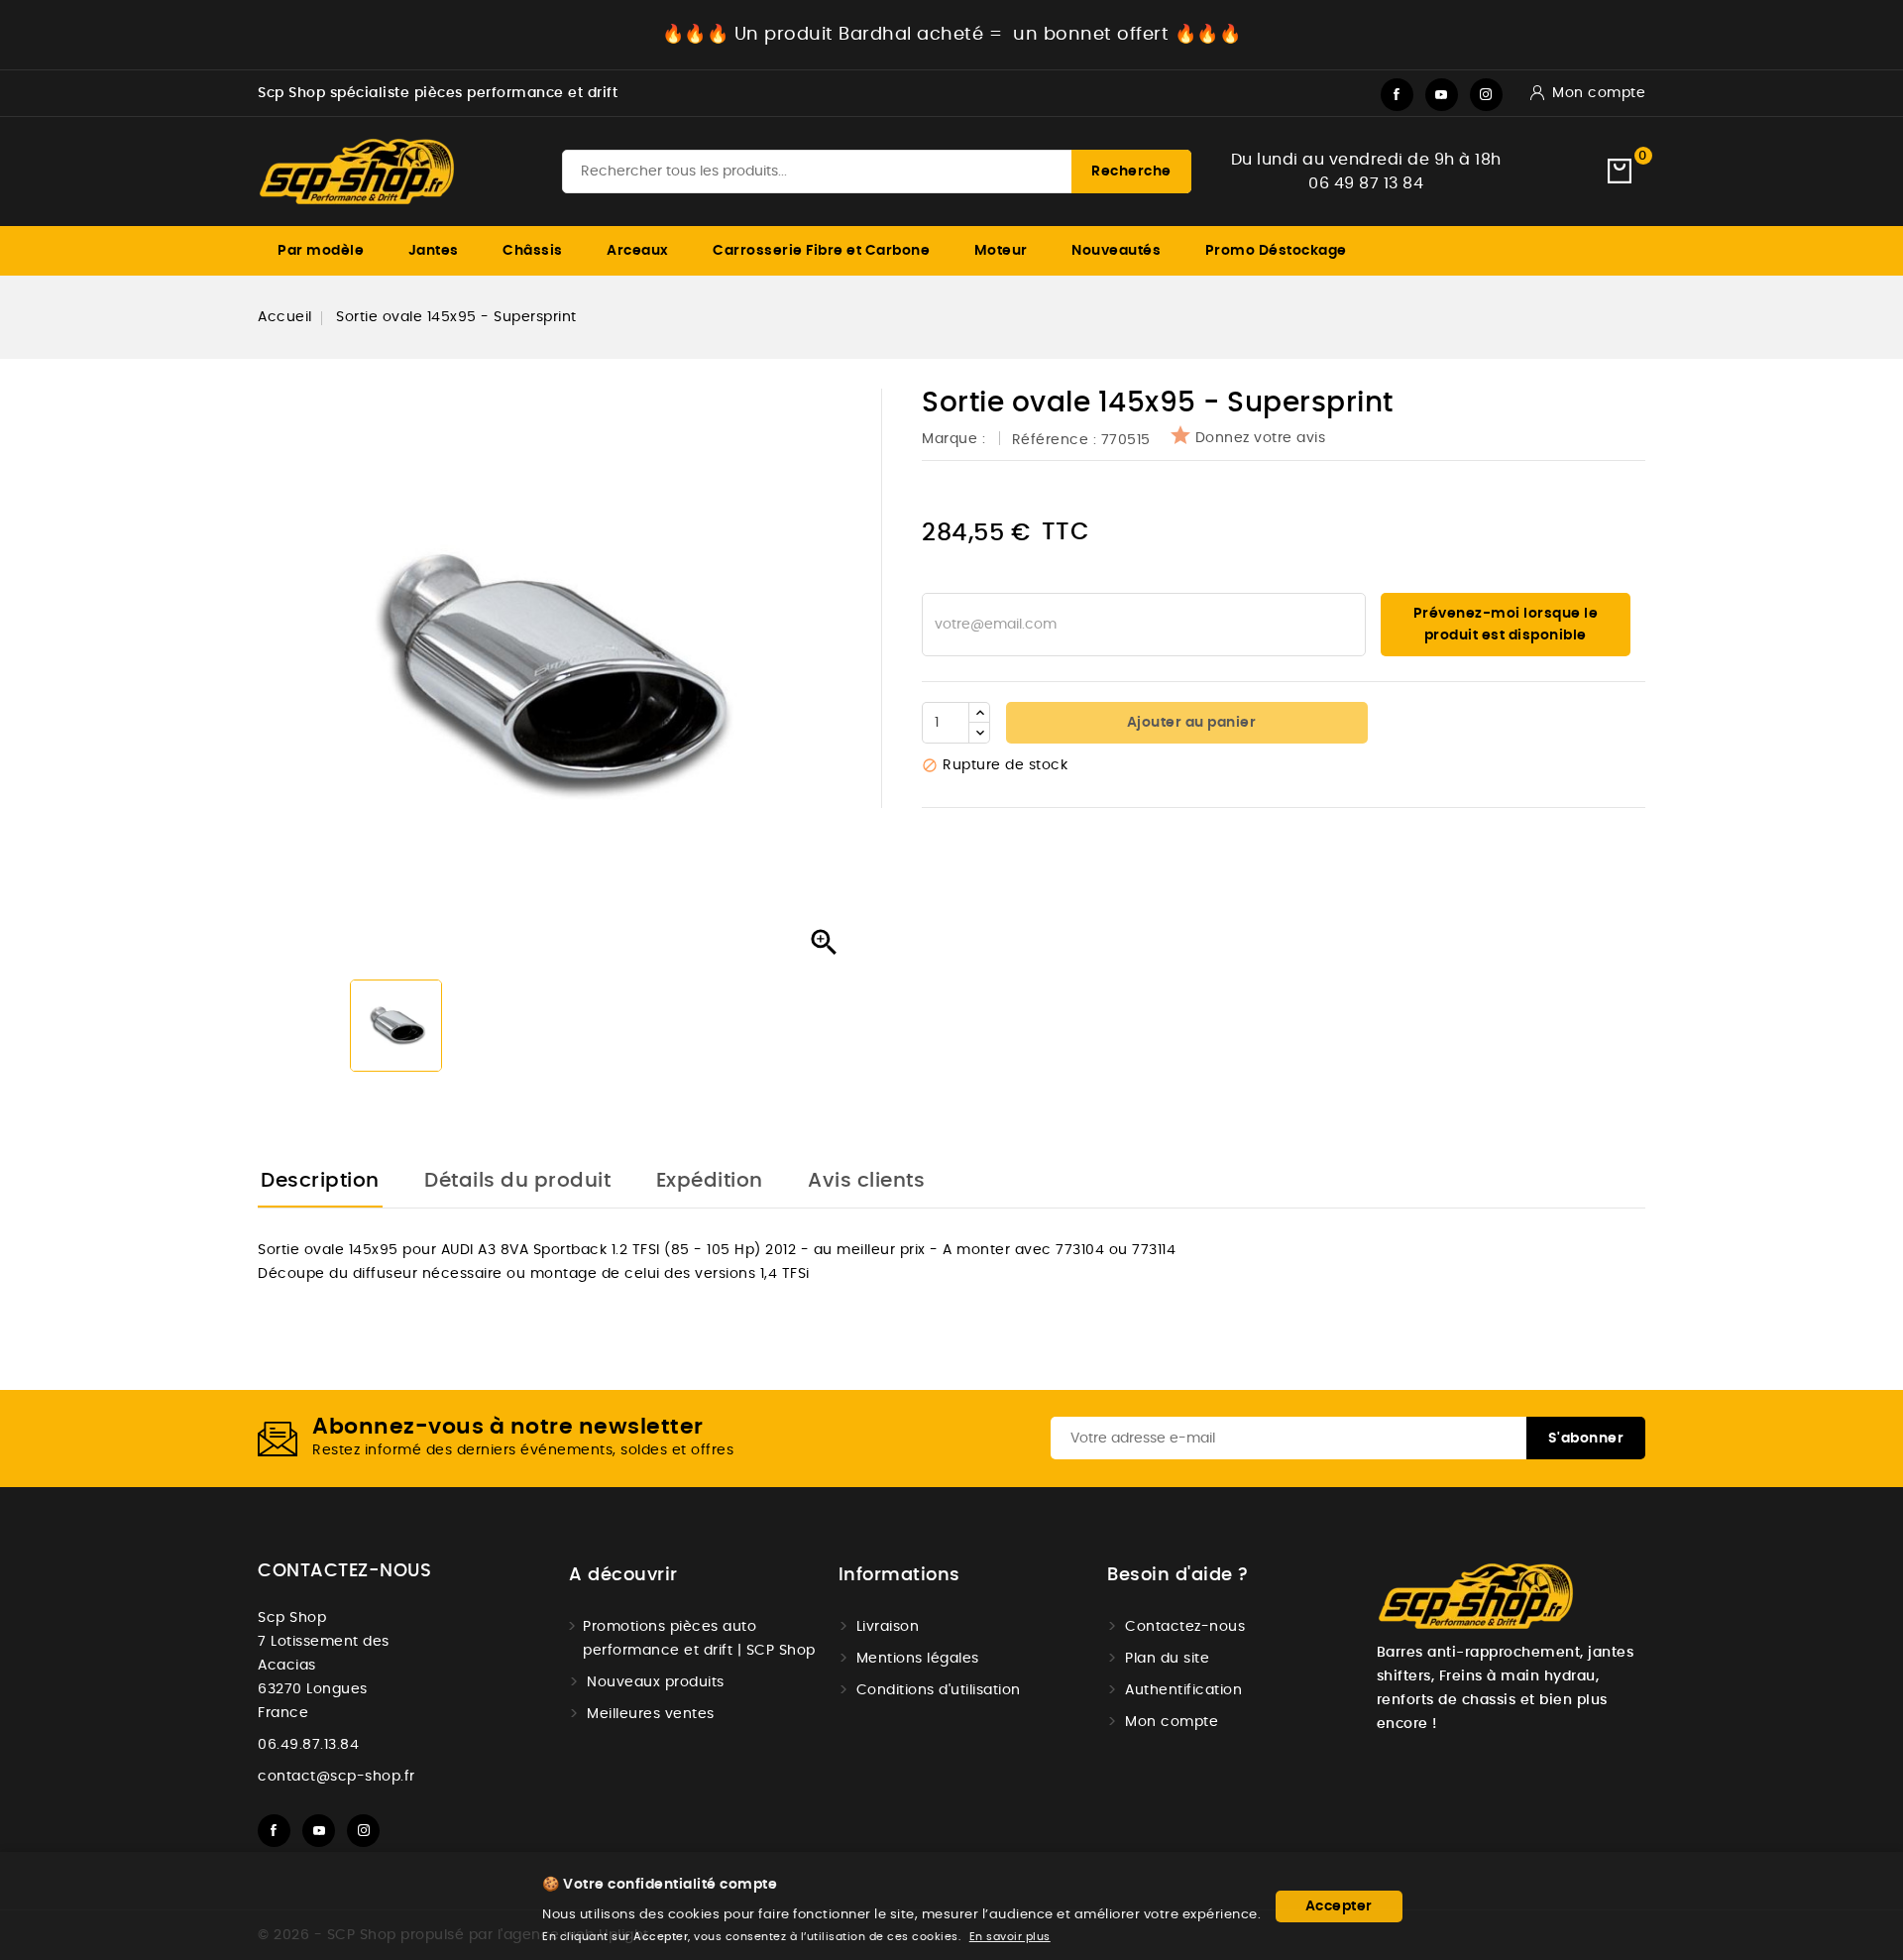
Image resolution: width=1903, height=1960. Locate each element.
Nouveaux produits (656, 1682)
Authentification (1183, 1690)
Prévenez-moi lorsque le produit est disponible (1506, 625)
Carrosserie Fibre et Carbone (821, 251)
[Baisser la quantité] (979, 733)
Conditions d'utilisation (939, 1690)
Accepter (1339, 1906)
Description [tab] (320, 1181)
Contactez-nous (344, 1571)
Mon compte (1172, 1722)
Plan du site (1167, 1659)
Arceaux (638, 251)
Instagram (1486, 95)
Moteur (1001, 251)
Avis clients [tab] (866, 1181)
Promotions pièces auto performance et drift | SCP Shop (699, 1639)
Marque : (956, 439)
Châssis (533, 251)
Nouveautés (1116, 251)
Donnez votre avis (1261, 438)
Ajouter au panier (1189, 723)
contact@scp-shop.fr (336, 1777)
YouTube (1442, 95)
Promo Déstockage (1276, 251)
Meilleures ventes (651, 1714)
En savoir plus (1010, 1937)
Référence (1051, 440)
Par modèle (321, 251)
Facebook (1397, 95)
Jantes (434, 251)
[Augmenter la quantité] (979, 713)
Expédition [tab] (710, 1181)
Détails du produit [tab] (517, 1181)
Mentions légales (918, 1659)
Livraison (888, 1627)
